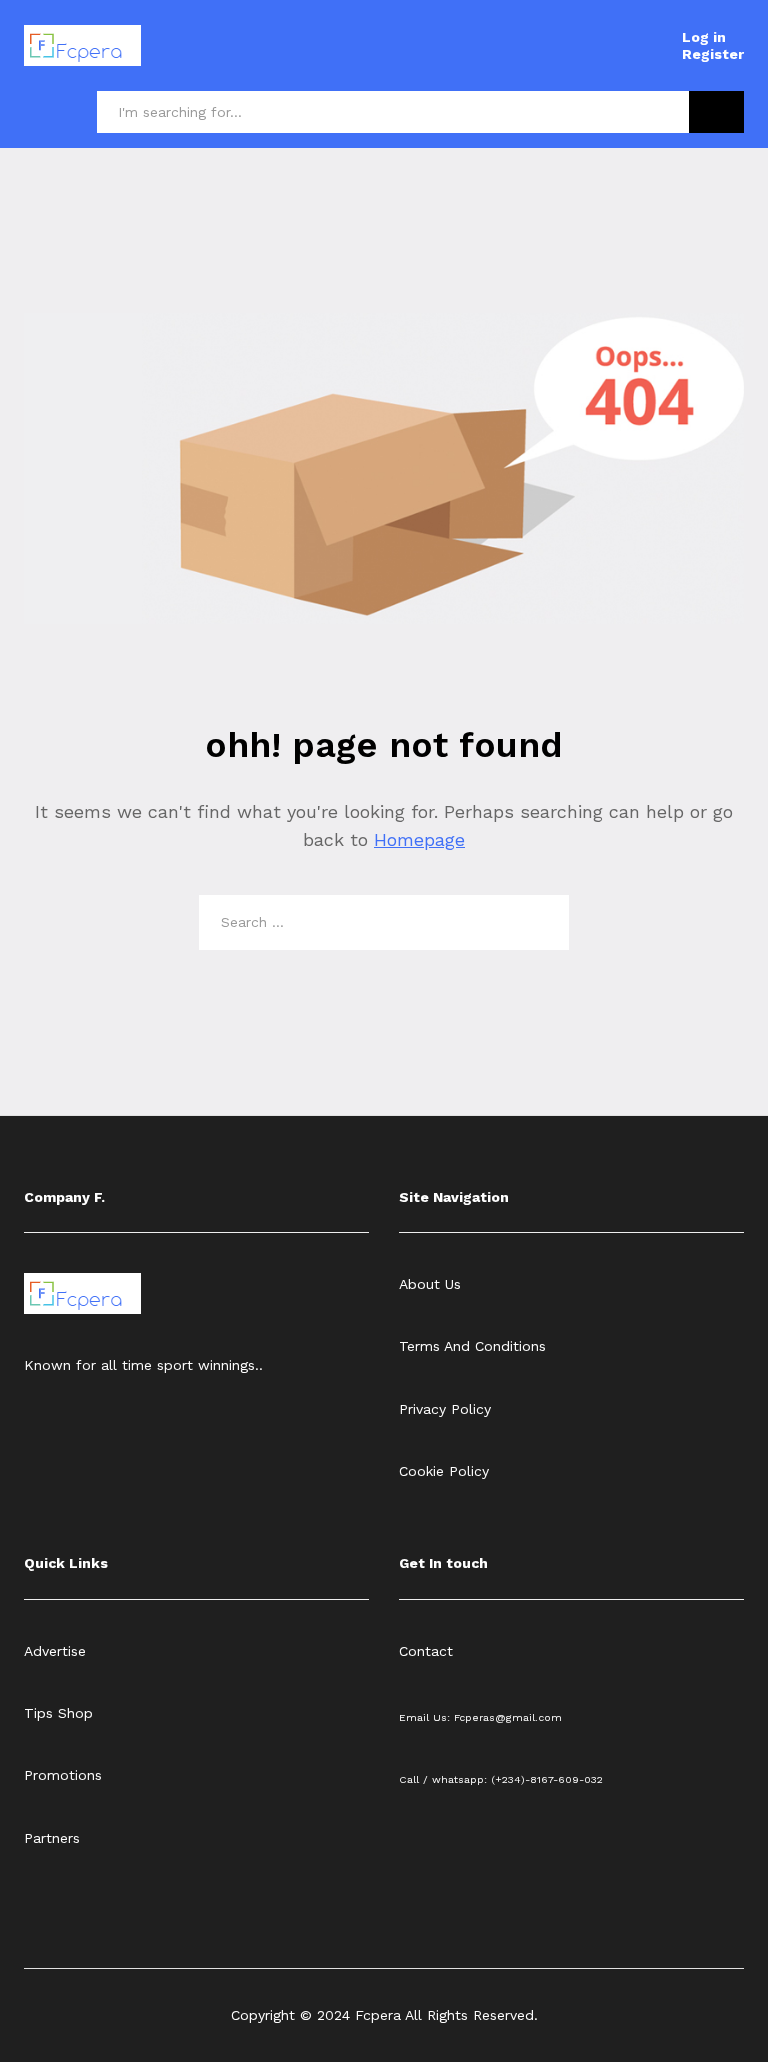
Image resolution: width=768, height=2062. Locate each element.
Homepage (419, 839)
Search (716, 112)
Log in (704, 37)
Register (713, 54)
